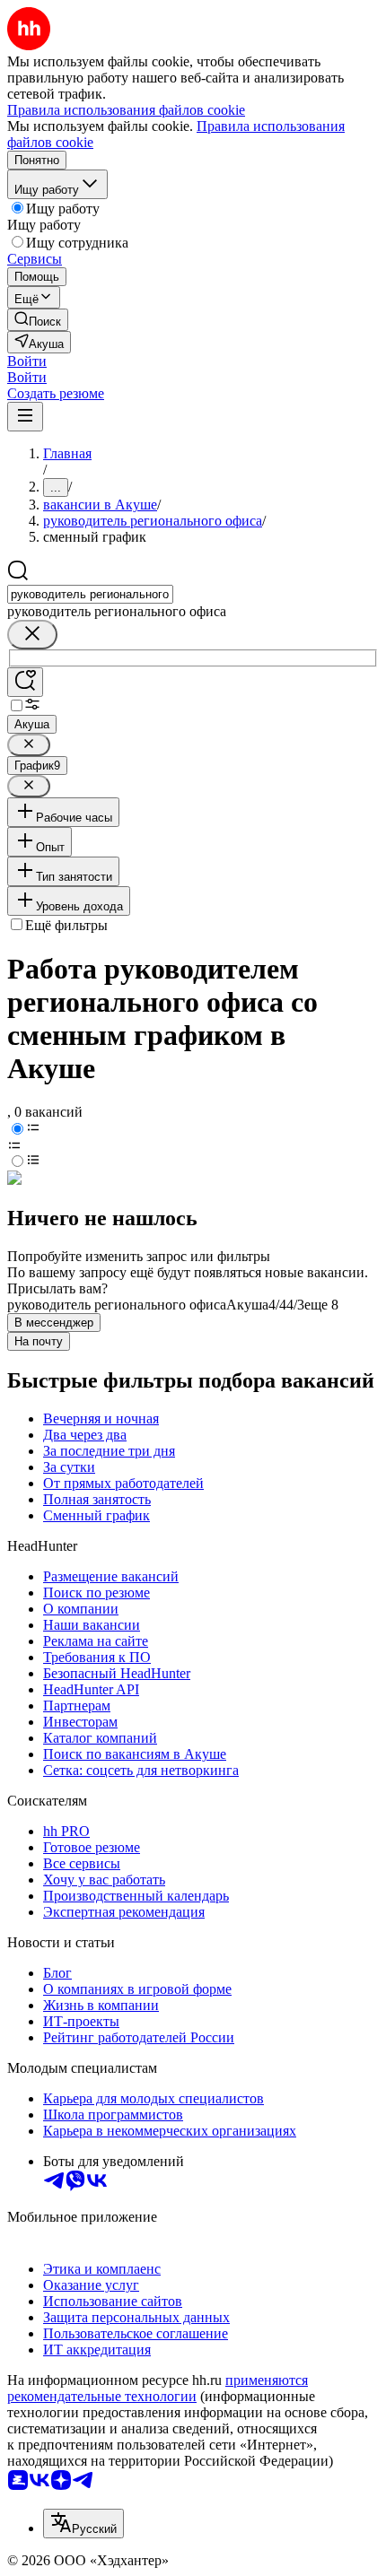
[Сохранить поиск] (25, 682)
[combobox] (90, 594)
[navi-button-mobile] (25, 417)
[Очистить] (32, 635)
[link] (38, 320)
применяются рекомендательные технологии (158, 2388)
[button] (27, 361)
